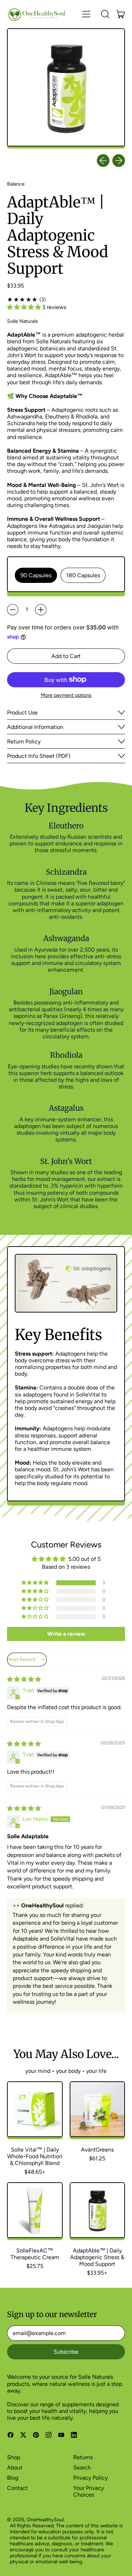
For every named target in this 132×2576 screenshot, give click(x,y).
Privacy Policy (90, 2478)
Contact (17, 2488)
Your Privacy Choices (89, 2491)
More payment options (66, 695)
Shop (14, 2457)
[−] (13, 610)
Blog (13, 2478)
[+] (41, 610)
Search (82, 2468)
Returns (83, 2457)
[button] (105, 14)
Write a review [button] (66, 1634)
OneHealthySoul (45, 2520)
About (15, 2468)
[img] (24, 1679)
